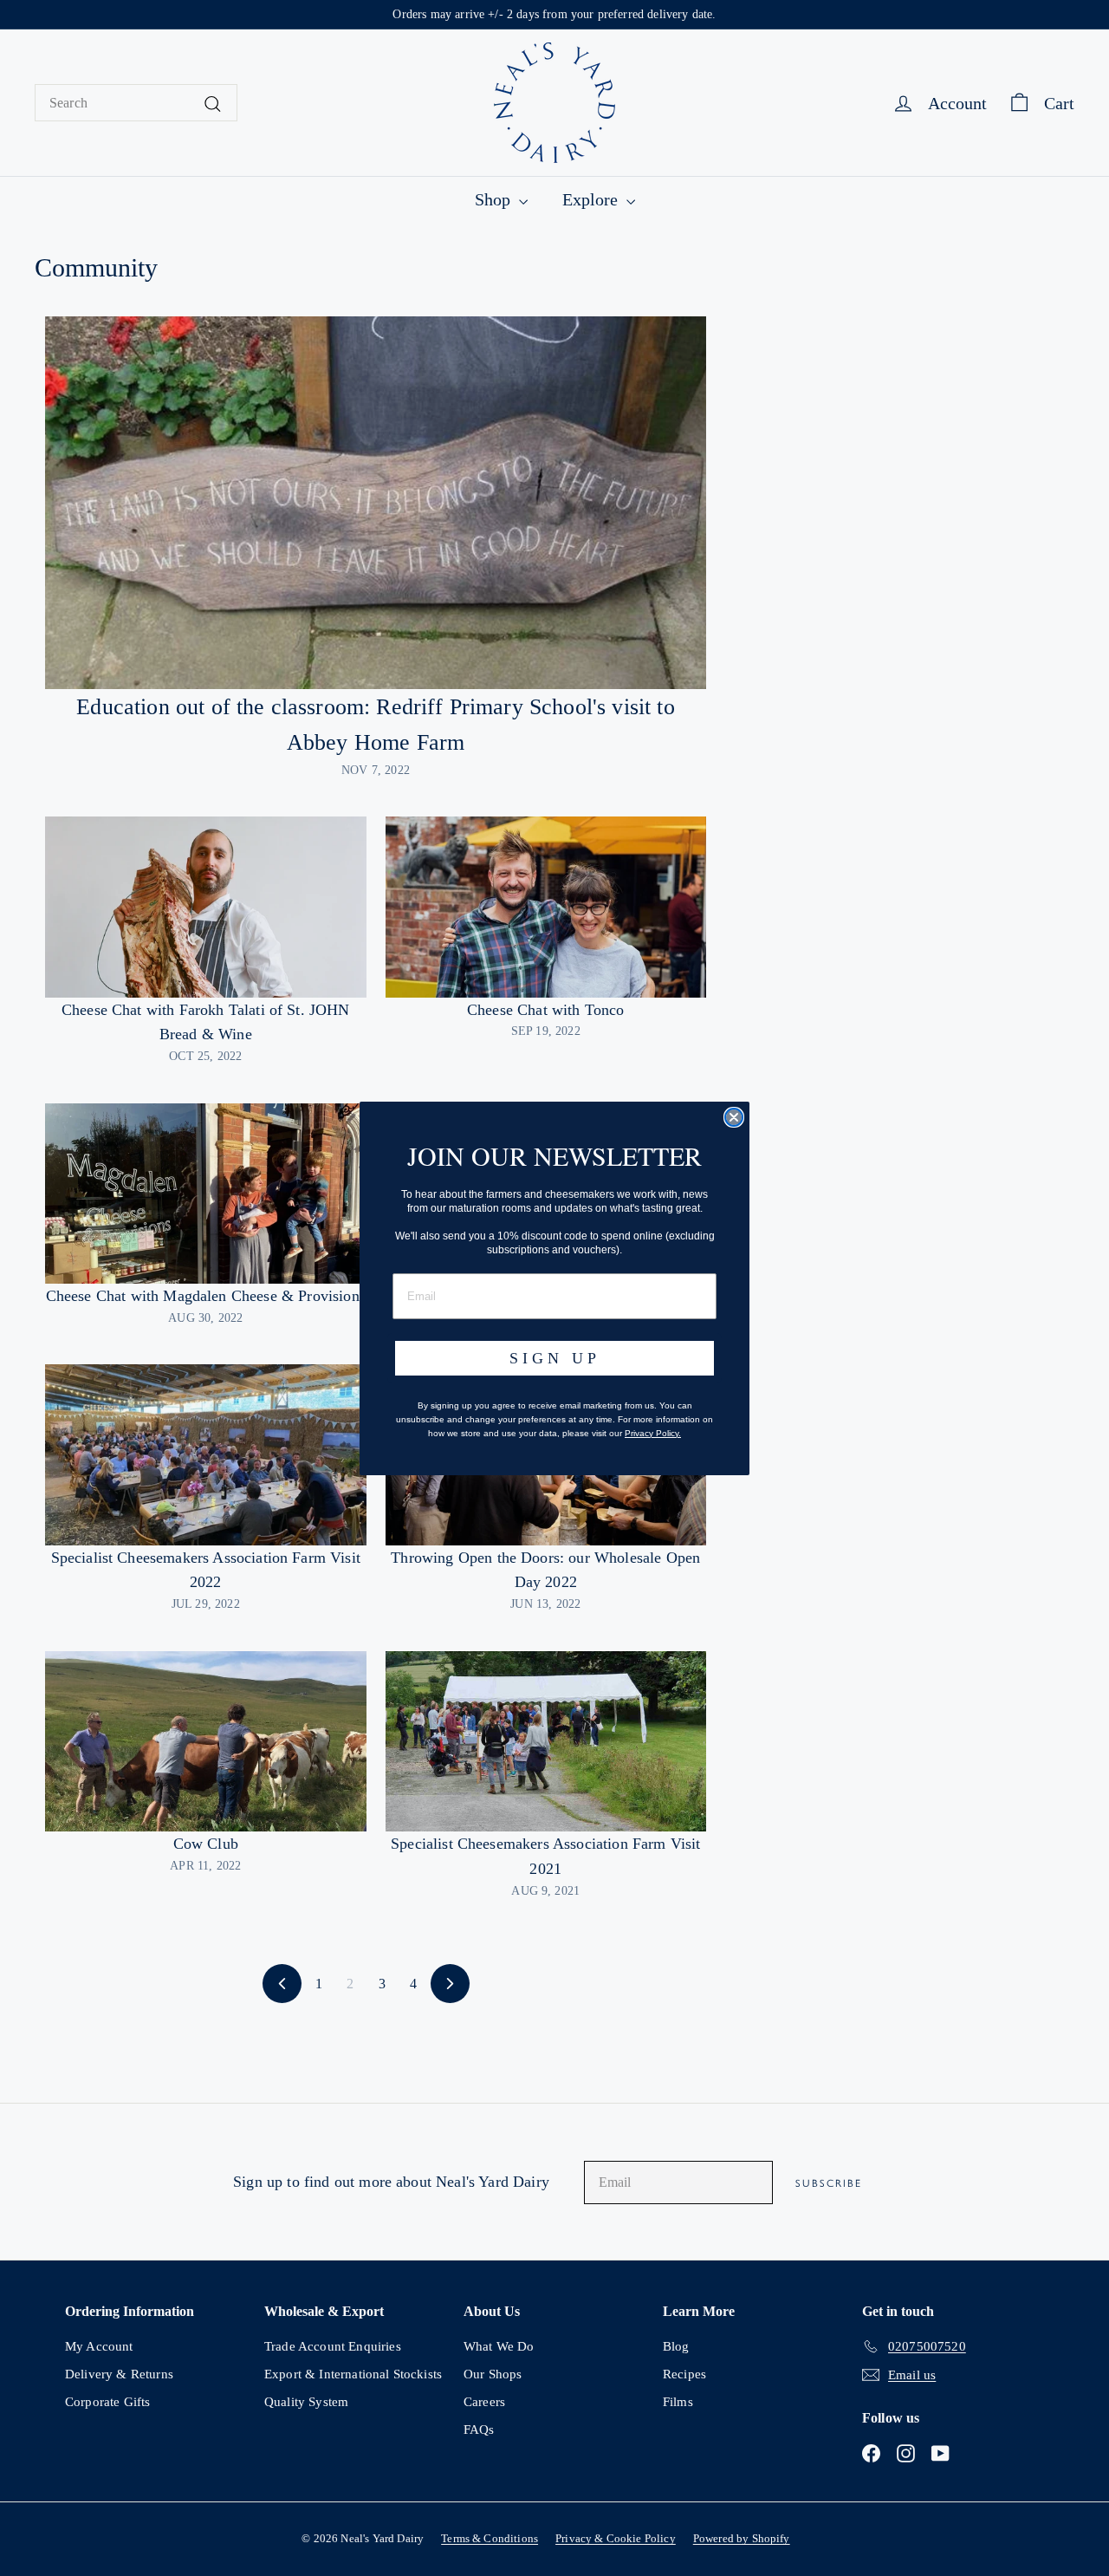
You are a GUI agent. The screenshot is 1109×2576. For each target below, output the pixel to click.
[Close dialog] (734, 1117)
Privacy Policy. (653, 1433)
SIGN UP (555, 1358)
